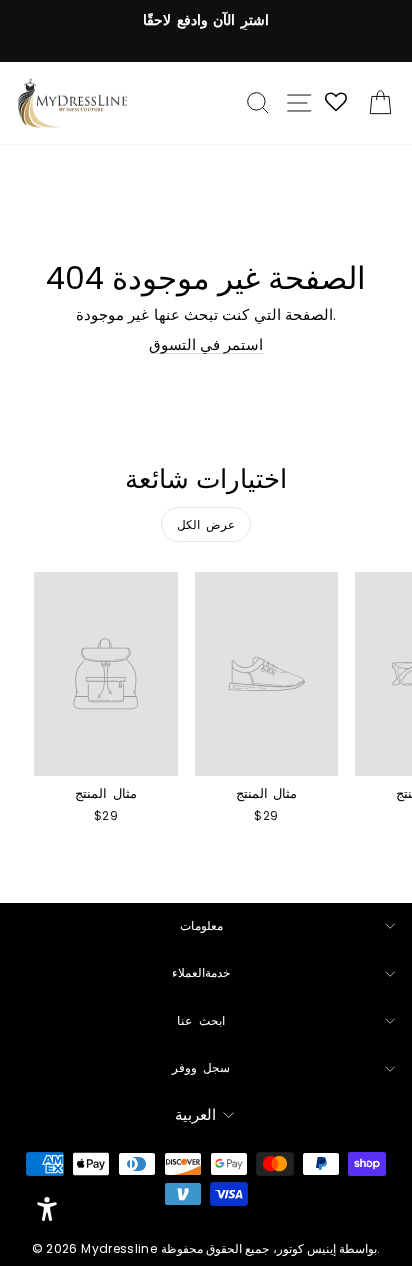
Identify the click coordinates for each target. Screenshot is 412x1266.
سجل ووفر (201, 1068)
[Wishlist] (337, 103)
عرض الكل (206, 524)
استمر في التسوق (206, 345)
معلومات (201, 926)
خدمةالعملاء (201, 973)
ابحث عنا (201, 1021)
